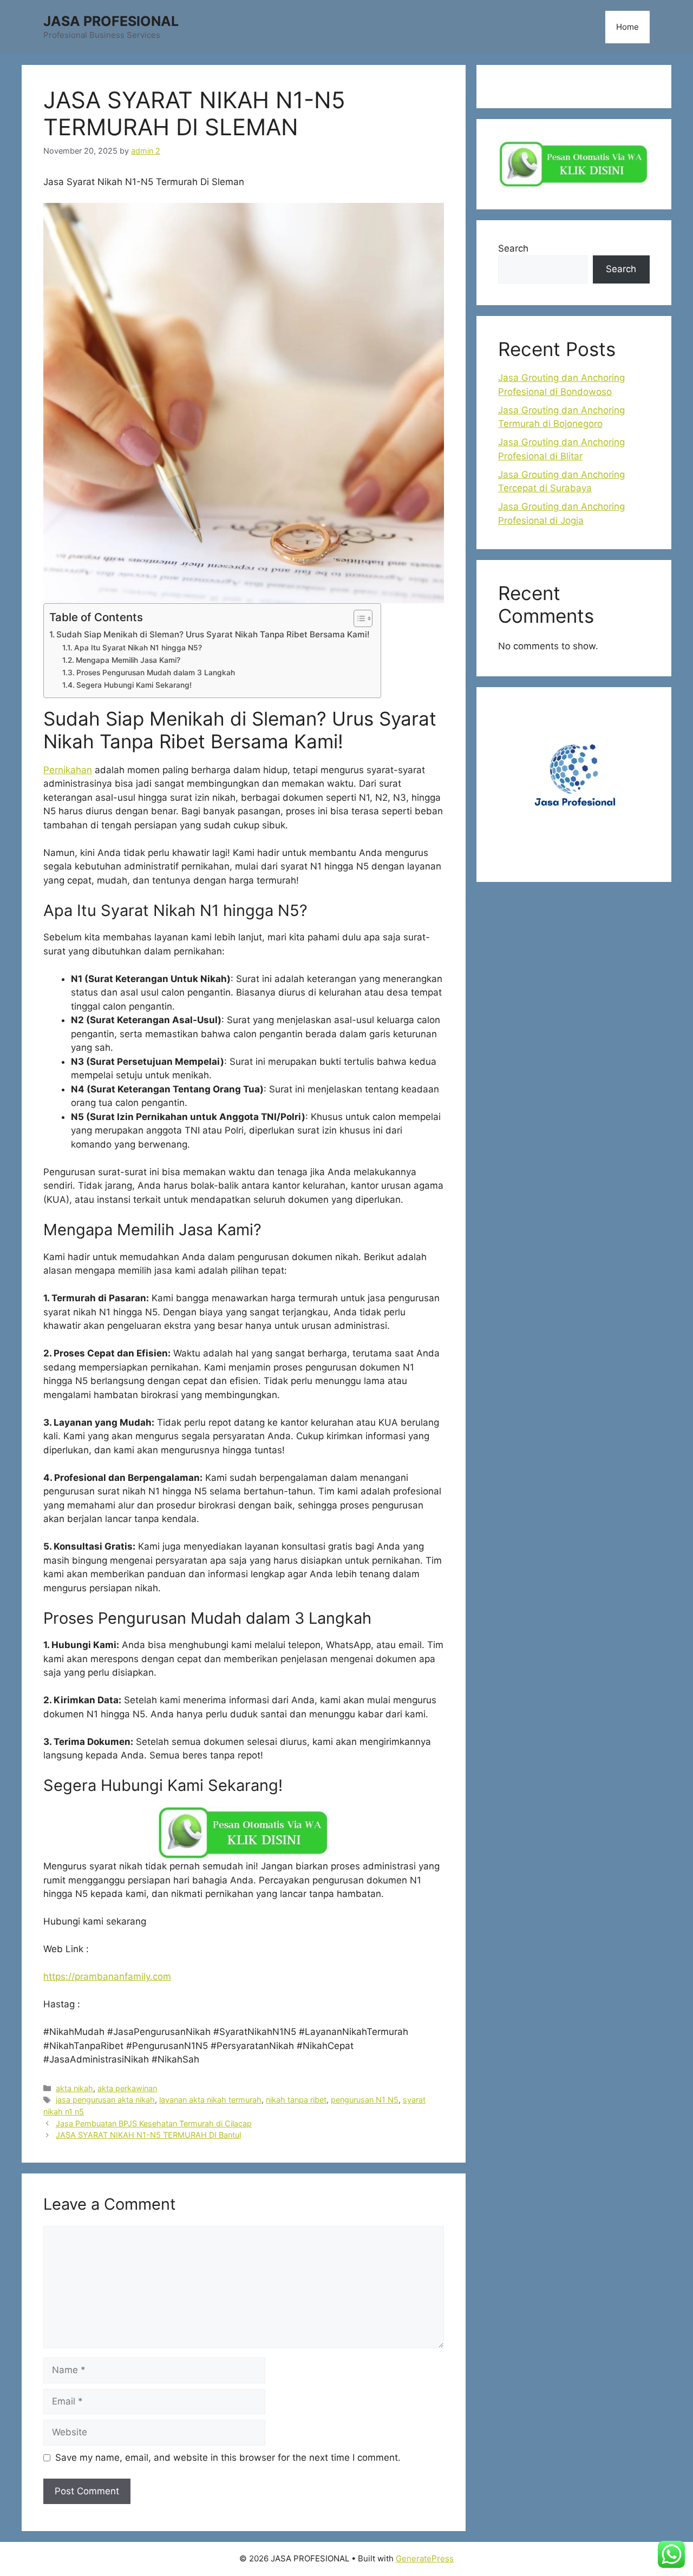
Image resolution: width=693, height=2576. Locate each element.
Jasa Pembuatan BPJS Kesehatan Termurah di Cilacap (154, 2123)
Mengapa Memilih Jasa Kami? (128, 660)
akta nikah (74, 2088)
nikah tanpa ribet (296, 2100)
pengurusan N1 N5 (365, 2100)
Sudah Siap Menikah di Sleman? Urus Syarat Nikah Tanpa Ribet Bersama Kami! (213, 634)
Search (513, 248)
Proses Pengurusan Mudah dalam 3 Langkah (156, 673)
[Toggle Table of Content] (358, 618)
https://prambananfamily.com (107, 1977)
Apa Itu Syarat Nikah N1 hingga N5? (138, 648)
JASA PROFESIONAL (111, 21)
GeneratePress (425, 2558)
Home (627, 27)
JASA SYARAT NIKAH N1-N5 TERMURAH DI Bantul (148, 2135)
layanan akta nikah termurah (210, 2100)
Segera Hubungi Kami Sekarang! (134, 685)
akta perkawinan (127, 2088)
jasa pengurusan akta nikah (105, 2100)
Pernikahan (68, 770)
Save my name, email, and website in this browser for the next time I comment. (228, 2458)
